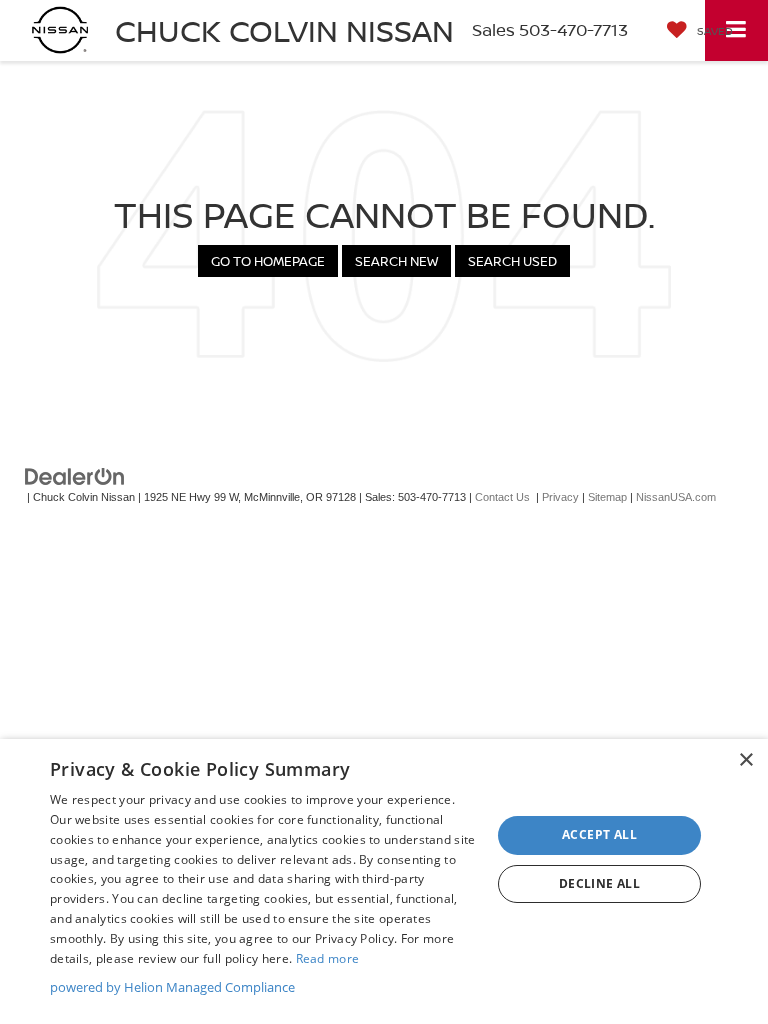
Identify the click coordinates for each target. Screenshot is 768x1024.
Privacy (560, 497)
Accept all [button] (599, 834)
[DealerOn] (75, 476)
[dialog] (384, 881)
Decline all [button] (599, 883)
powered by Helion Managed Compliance (172, 987)
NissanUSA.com (676, 497)
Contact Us (502, 497)
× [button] (745, 760)
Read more (328, 958)
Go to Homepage (268, 261)
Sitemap (607, 497)
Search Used (512, 261)
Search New (396, 261)
